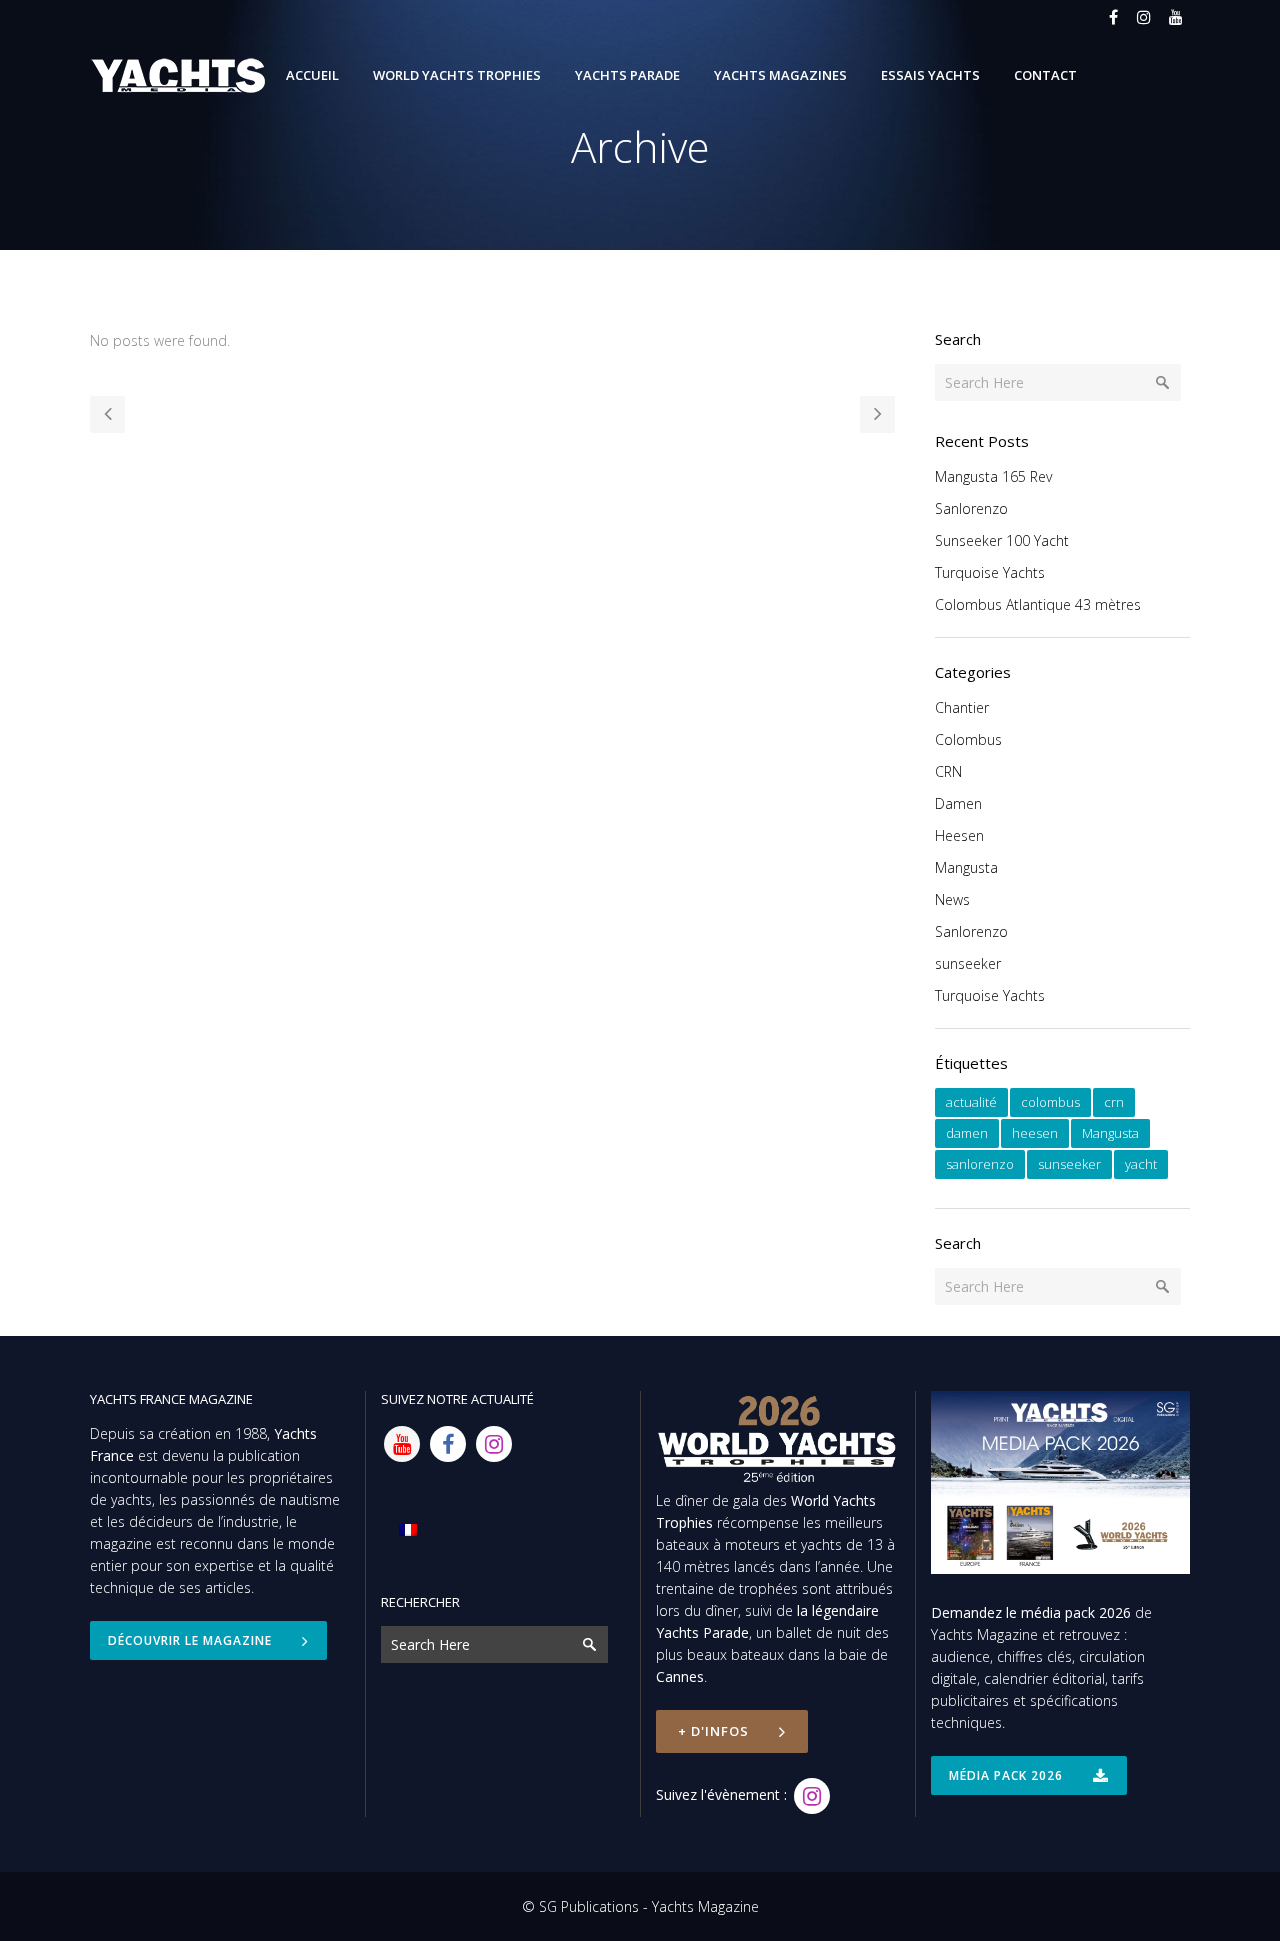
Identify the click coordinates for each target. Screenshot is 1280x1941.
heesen (1035, 1133)
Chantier (962, 707)
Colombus (968, 739)
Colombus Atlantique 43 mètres (1038, 604)
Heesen (959, 835)
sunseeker (968, 963)
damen (967, 1133)
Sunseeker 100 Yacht (1002, 540)
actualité (971, 1102)
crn (1114, 1102)
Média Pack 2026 (1006, 1775)
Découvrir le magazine (190, 1640)
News (952, 899)
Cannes (680, 1676)
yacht (1141, 1164)
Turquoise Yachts (990, 572)
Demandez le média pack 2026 (1031, 1612)
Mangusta (966, 867)
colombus (1050, 1102)
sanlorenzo (980, 1164)
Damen (958, 803)
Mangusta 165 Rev (993, 476)
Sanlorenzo (971, 508)
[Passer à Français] (408, 1529)
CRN (948, 771)
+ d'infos (713, 1731)
